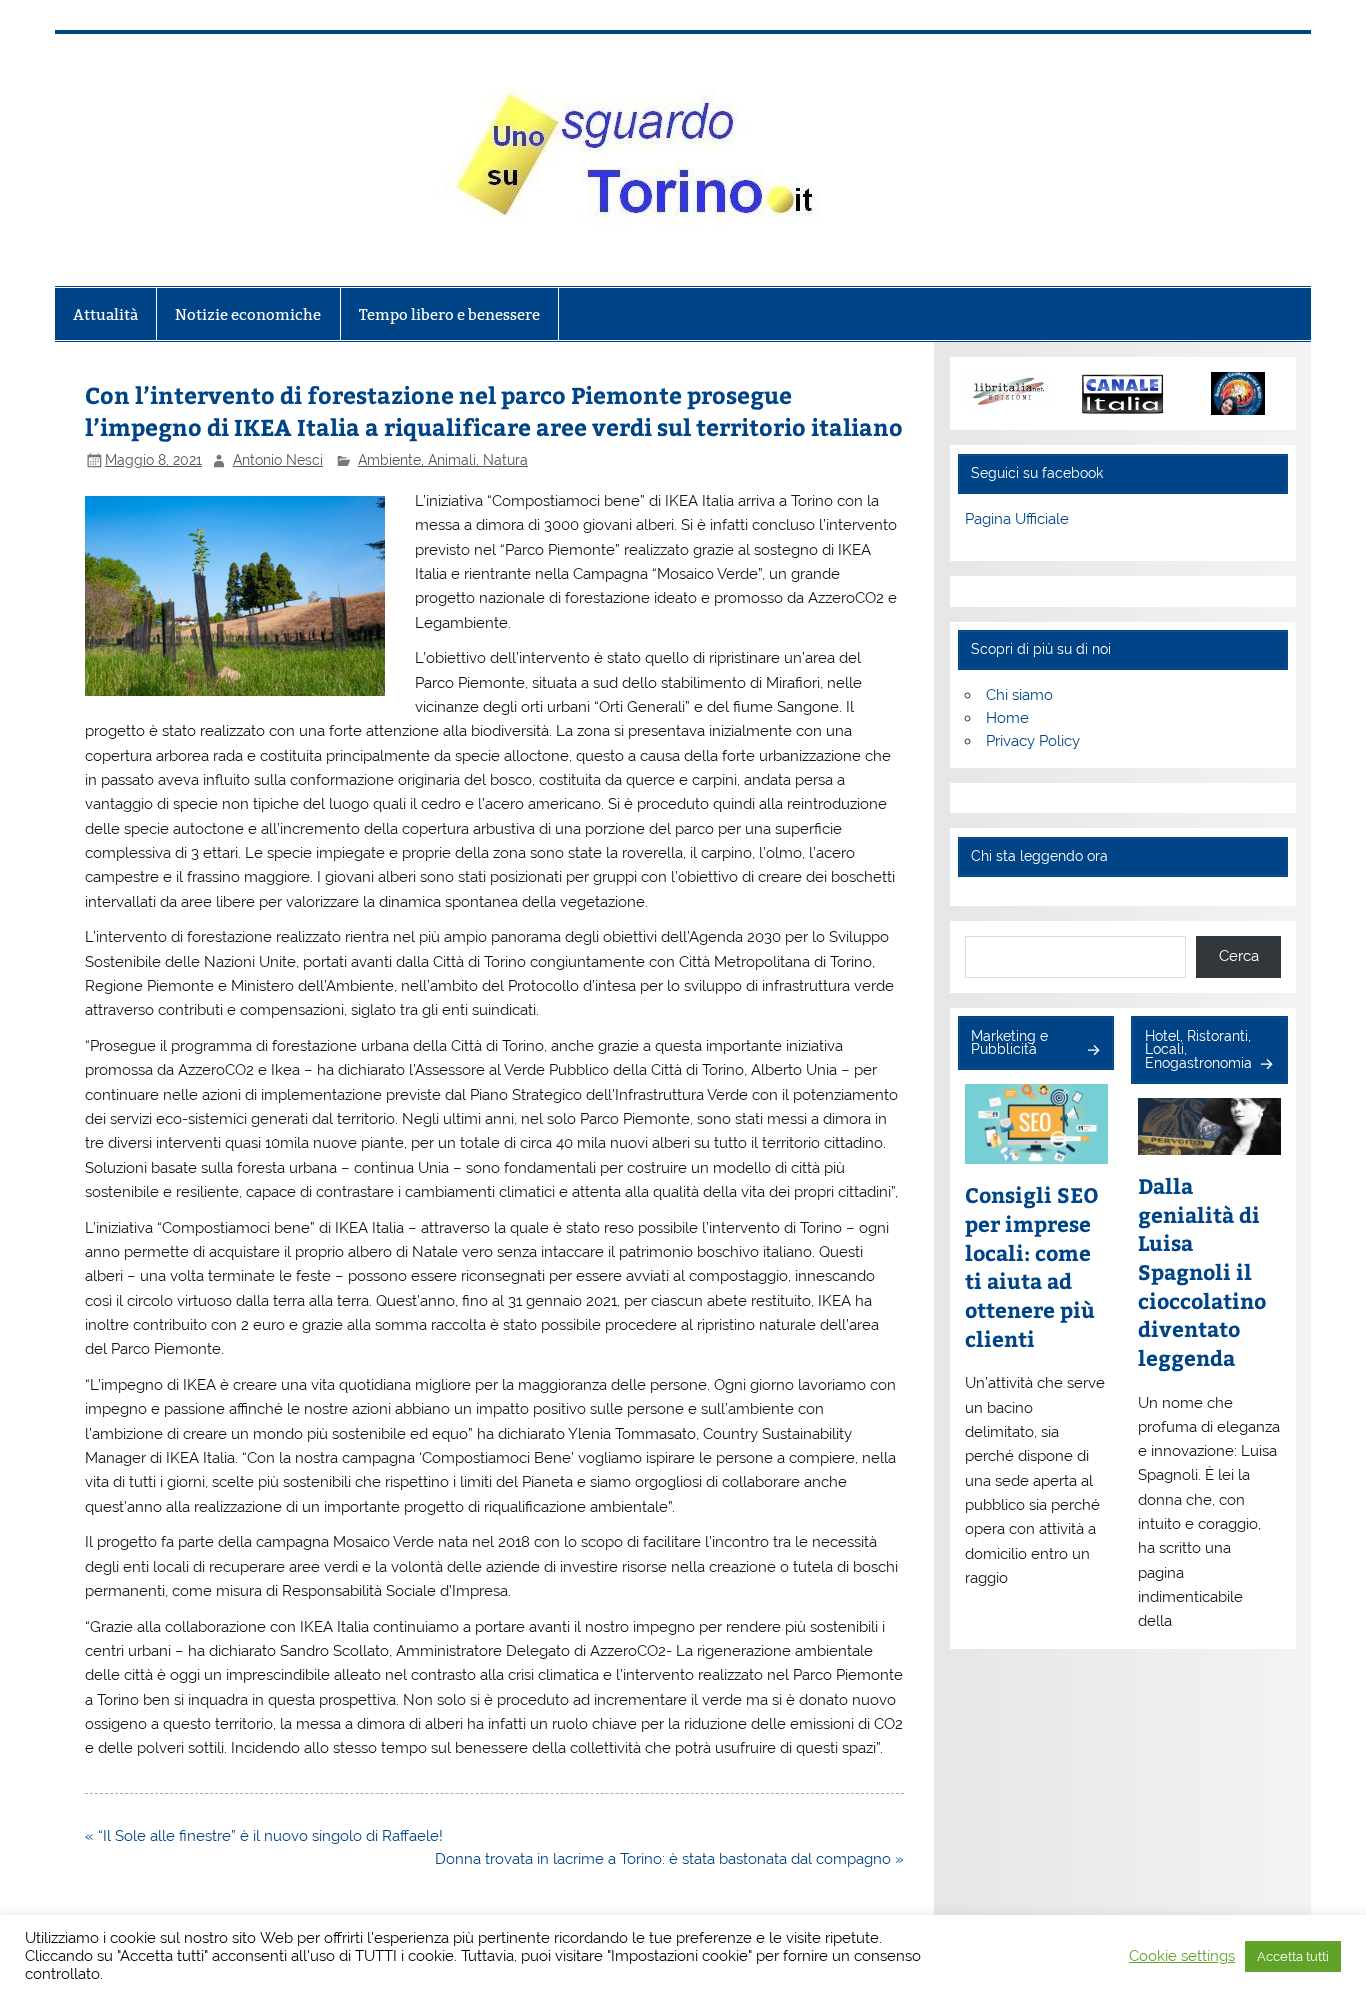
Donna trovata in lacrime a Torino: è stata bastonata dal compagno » (669, 1859)
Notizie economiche (248, 314)
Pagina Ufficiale (1017, 519)
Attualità (105, 314)
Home (1007, 718)
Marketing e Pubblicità (1009, 1043)
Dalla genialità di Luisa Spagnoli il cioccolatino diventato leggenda (1202, 1272)
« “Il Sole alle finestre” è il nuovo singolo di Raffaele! (264, 1836)
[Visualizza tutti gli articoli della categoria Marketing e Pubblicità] (1092, 1051)
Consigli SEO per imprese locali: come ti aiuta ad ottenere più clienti (1032, 1267)
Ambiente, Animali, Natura (443, 460)
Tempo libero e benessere (449, 314)
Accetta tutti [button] (1293, 1956)
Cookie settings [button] (1182, 1955)
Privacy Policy (1033, 741)
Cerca (1239, 956)
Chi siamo (1019, 695)
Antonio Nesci (278, 460)
